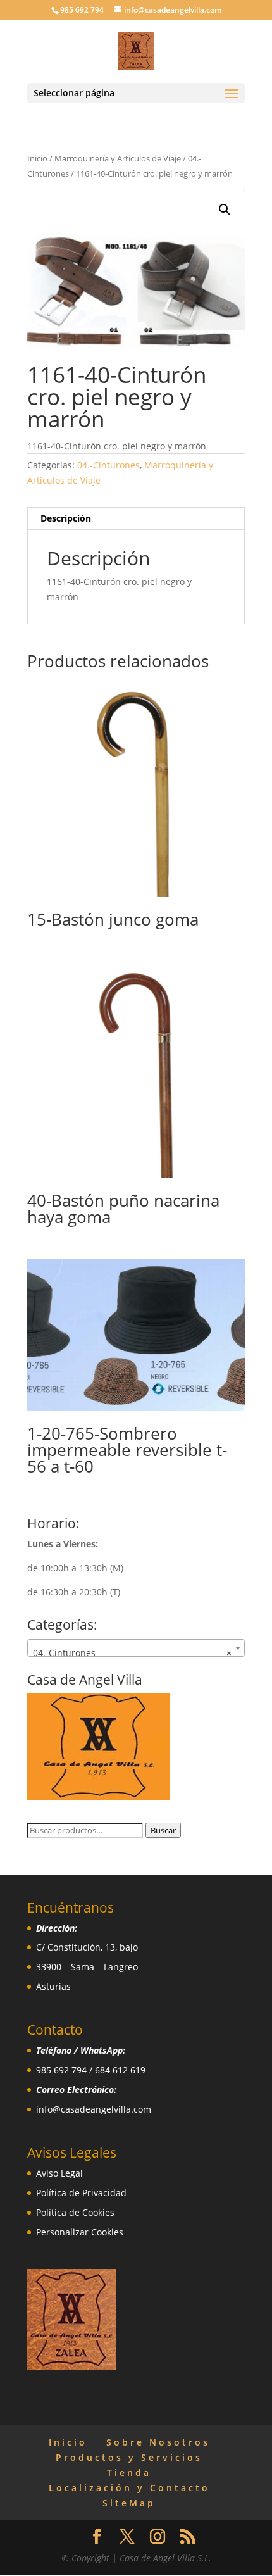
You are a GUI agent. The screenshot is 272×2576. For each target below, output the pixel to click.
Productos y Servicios (129, 2457)
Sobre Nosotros (158, 2442)
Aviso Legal (59, 2173)
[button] (225, 210)
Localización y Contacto (129, 2488)
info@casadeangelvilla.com (94, 2109)
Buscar (163, 1830)
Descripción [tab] (66, 518)
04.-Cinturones (108, 465)
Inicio (37, 158)
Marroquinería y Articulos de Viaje (118, 158)
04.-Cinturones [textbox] (132, 1653)
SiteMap (129, 2503)
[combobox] (136, 1648)
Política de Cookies (75, 2212)
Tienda (129, 2472)
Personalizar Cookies (80, 2232)
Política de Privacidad (81, 2193)
